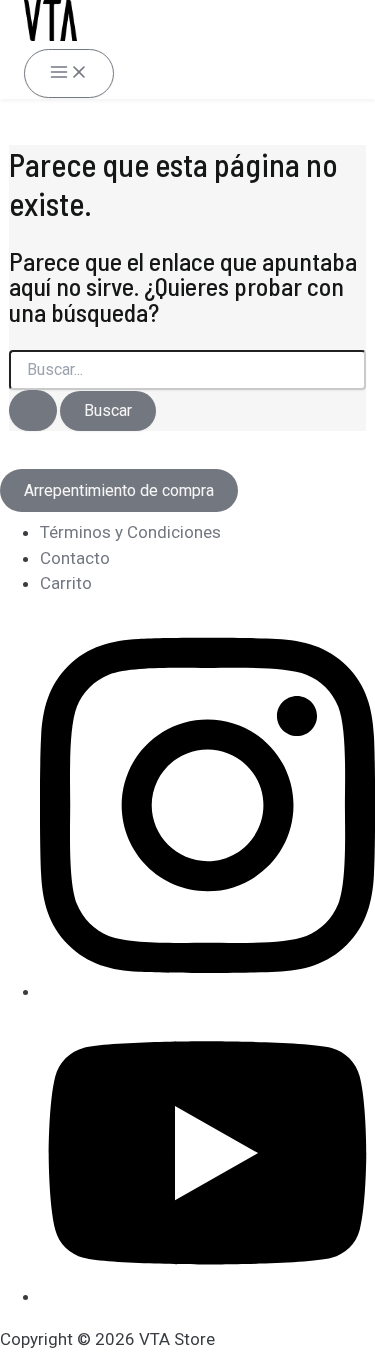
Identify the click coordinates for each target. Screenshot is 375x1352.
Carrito (66, 583)
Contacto (75, 558)
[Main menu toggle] (69, 73)
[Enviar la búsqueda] (33, 410)
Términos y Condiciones (130, 532)
